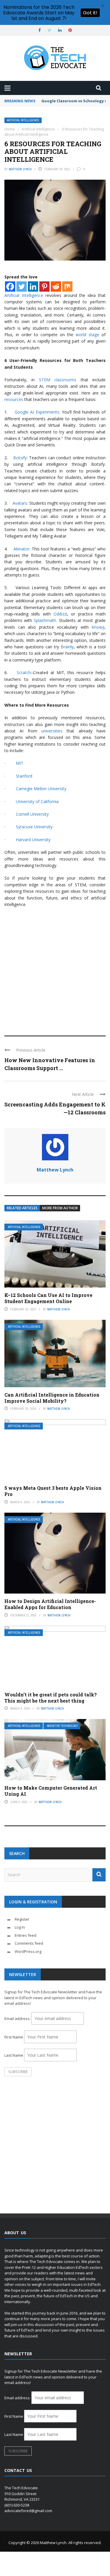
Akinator (21, 549)
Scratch (24, 673)
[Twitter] (22, 286)
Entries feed (26, 1935)
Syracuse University (34, 827)
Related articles (22, 1208)
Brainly (67, 647)
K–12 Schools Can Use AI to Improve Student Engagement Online (48, 1298)
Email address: (18, 2019)
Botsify (20, 458)
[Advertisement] (55, 969)
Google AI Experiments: (37, 412)
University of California (37, 801)
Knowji (98, 627)
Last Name (14, 2055)
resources (14, 399)
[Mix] (67, 286)
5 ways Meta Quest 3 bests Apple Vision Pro (53, 1491)
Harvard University (33, 840)
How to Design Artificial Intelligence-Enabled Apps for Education (50, 1604)
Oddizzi (60, 614)
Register (22, 1919)
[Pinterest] (44, 286)
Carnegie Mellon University (41, 789)
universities (50, 731)
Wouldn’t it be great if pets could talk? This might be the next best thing (51, 1698)
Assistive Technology (62, 1726)
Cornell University (32, 814)
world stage (87, 335)
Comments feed (29, 1943)
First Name (14, 2037)
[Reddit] (56, 286)
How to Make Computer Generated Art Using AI (51, 1791)
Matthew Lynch (20, 169)
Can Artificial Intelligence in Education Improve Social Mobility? (52, 1398)
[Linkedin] (33, 286)
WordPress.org (28, 1951)
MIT (20, 763)
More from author (60, 1208)
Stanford (24, 776)
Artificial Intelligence (23, 120)
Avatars (20, 503)
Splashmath (45, 620)
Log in (20, 1927)
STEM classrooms (58, 380)
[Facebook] (10, 286)
